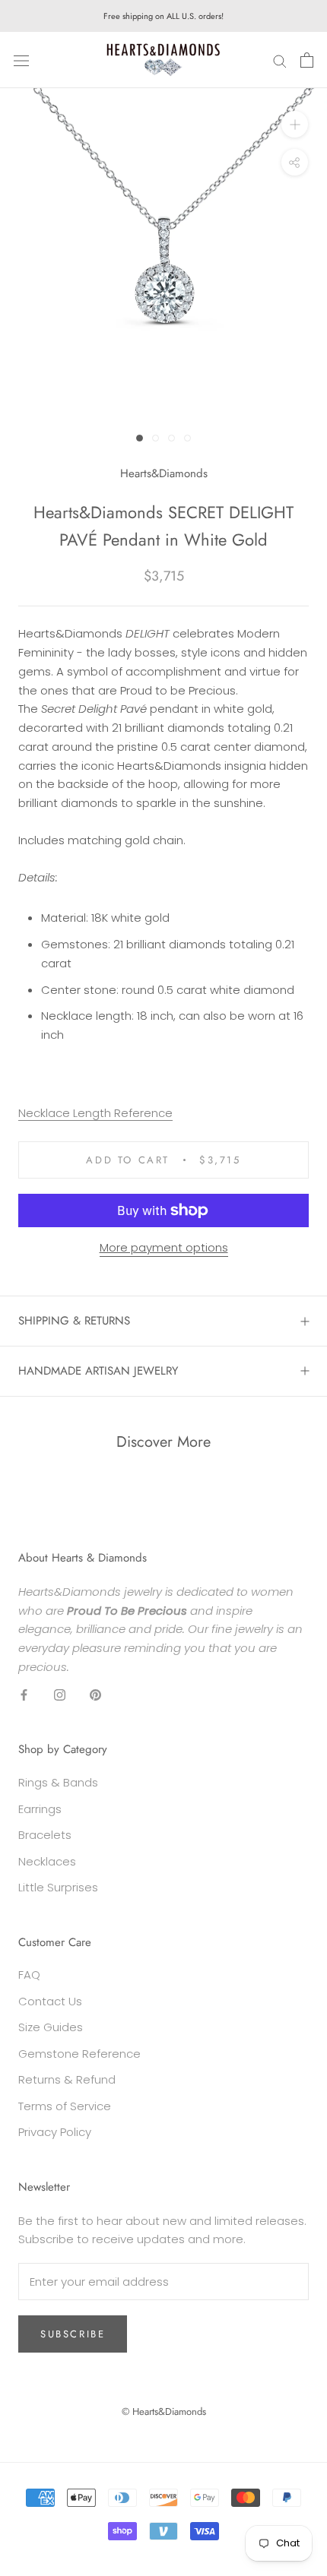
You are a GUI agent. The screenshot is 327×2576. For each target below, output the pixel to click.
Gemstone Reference (79, 2054)
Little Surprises (58, 1887)
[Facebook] (24, 1695)
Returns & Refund (67, 2079)
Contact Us (50, 2001)
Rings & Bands (58, 1782)
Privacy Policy (55, 2132)
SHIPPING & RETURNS (74, 1321)
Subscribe (73, 2334)
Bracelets (45, 1835)
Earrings (40, 1809)
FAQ (29, 1975)
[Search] (280, 60)
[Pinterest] (95, 1695)
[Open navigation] (21, 60)
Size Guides (51, 2027)
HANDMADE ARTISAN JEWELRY (98, 1371)
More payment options (164, 1247)
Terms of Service (65, 2106)
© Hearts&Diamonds (164, 2411)
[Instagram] (60, 1695)
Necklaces (47, 1861)
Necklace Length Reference (95, 1113)
